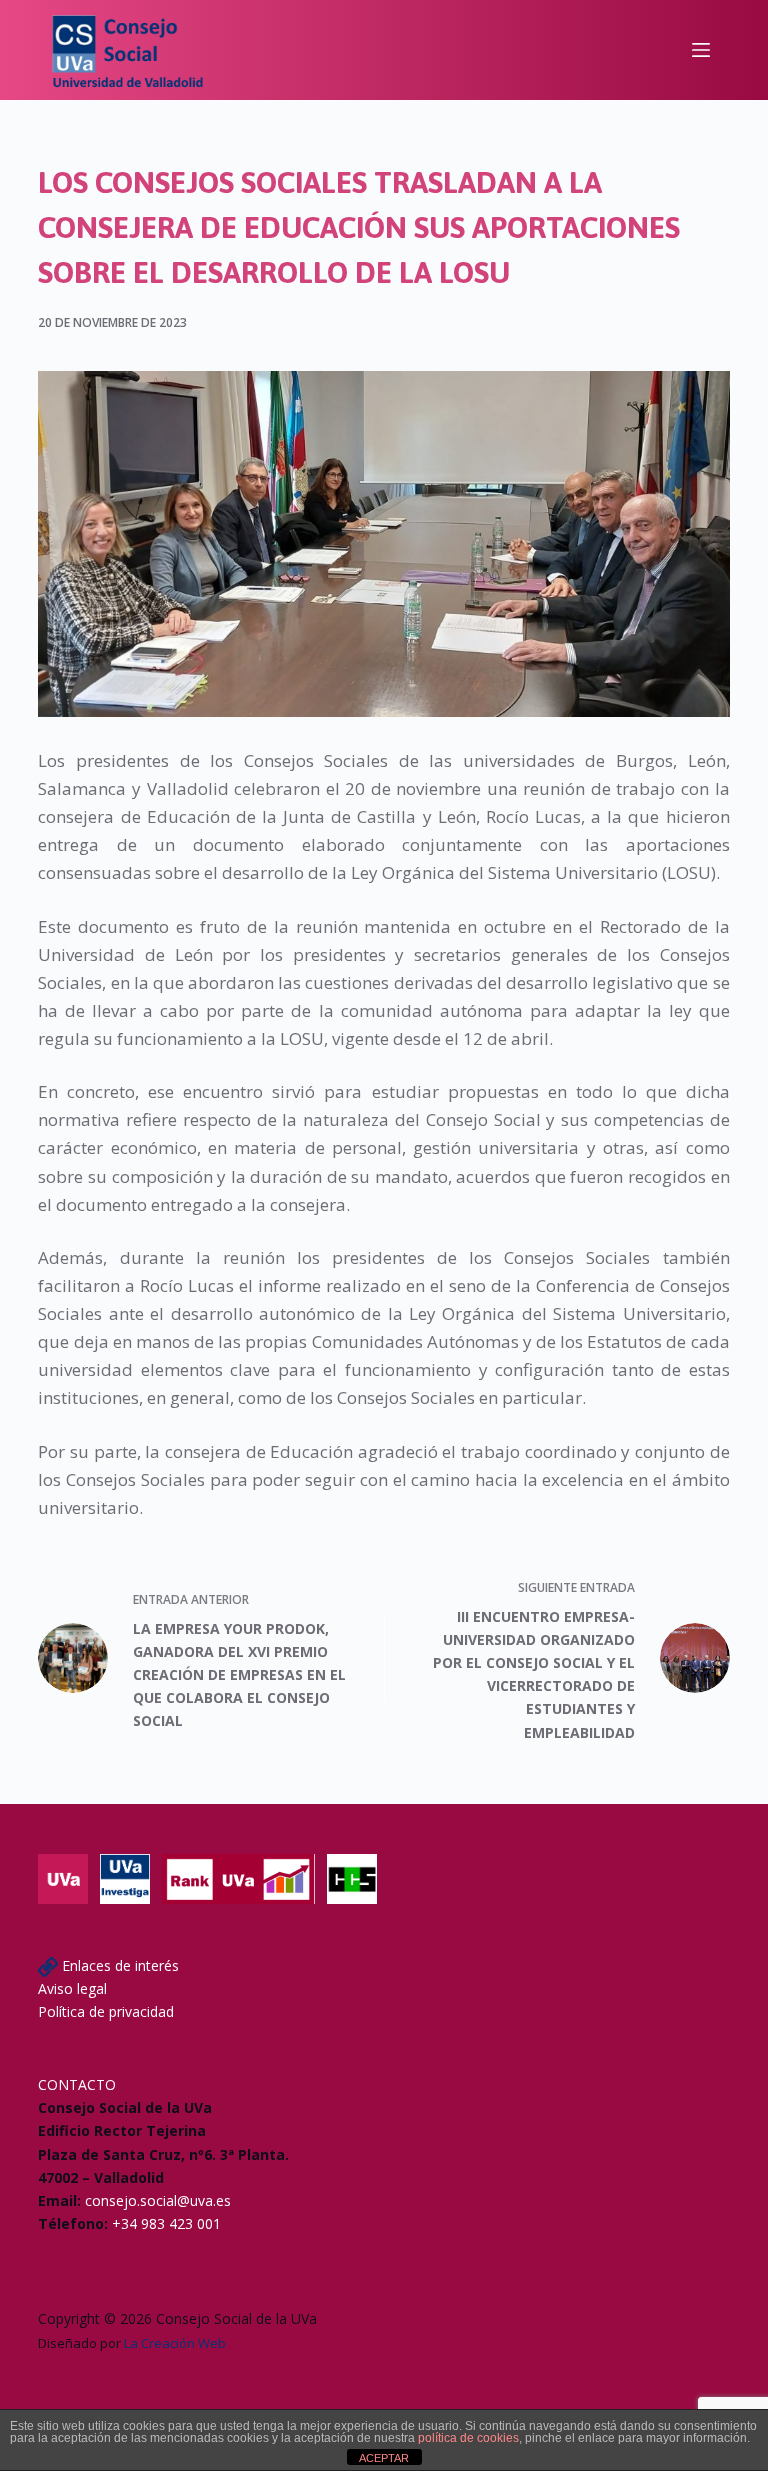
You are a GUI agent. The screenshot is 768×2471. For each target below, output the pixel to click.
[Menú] (701, 50)
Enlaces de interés (120, 1965)
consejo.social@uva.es (158, 2200)
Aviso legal (72, 1988)
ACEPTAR (384, 2458)
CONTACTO (77, 2084)
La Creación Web (175, 2343)
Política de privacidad (106, 2011)
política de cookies (468, 2438)
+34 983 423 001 (166, 2223)
